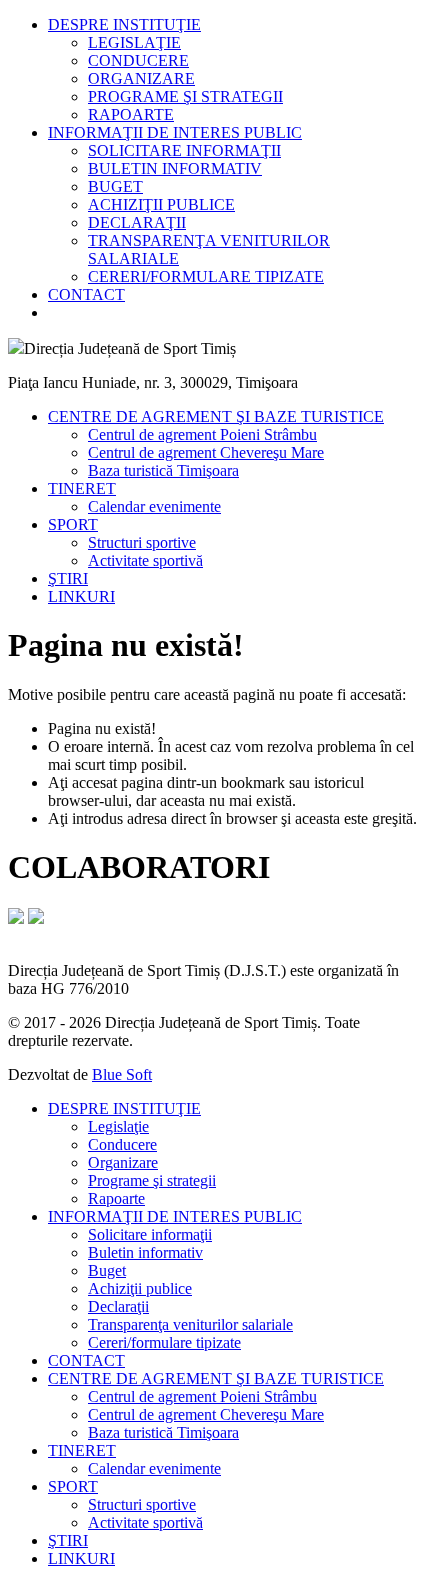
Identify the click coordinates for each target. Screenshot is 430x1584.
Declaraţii (118, 1306)
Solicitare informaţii (150, 1234)
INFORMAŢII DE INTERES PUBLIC (175, 132)
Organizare (123, 1162)
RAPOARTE (131, 114)
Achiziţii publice (140, 1288)
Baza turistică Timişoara (163, 470)
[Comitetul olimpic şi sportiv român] (16, 918)
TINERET (82, 488)
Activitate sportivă (145, 560)
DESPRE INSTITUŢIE (124, 24)
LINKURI (81, 596)
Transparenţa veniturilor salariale (190, 1324)
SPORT (73, 524)
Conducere (122, 1144)
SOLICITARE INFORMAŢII (184, 150)
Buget (107, 1270)
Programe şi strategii (152, 1180)
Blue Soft (122, 1074)
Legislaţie (118, 1126)
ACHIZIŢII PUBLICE (161, 204)
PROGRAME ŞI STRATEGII (185, 96)
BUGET (115, 186)
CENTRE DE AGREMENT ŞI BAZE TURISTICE (216, 416)
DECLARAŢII (137, 222)
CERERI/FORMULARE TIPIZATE (206, 276)
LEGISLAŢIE (134, 42)
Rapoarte (116, 1198)
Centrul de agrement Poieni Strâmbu (202, 434)
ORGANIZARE (141, 78)
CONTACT (86, 294)
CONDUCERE (138, 60)
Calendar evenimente (154, 506)
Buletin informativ (145, 1252)
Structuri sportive (142, 542)
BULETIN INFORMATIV (175, 168)
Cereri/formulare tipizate (164, 1342)
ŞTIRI (68, 578)
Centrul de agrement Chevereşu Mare (206, 452)
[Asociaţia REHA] (36, 918)
